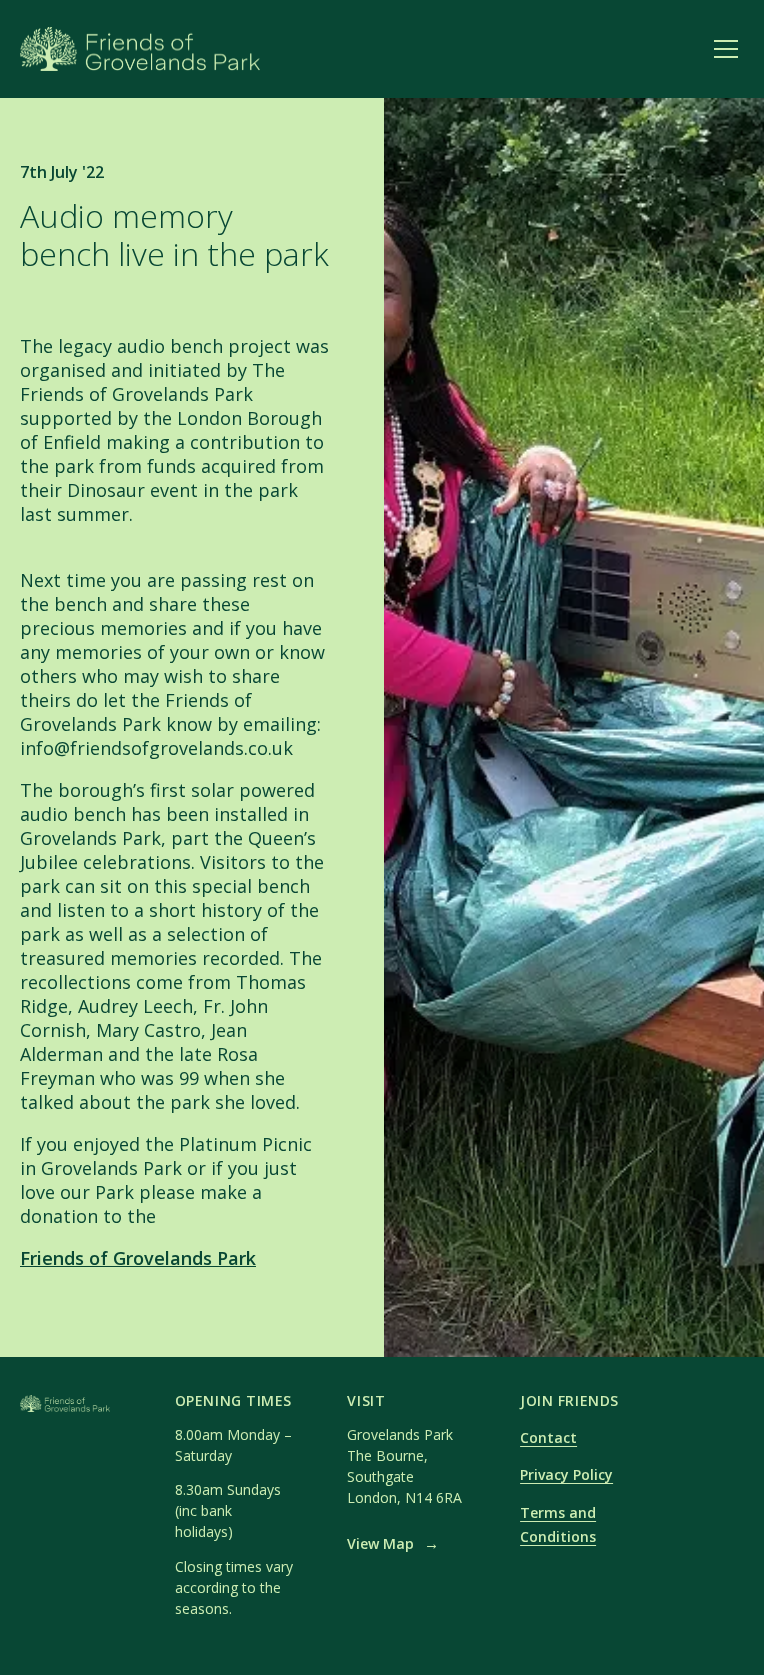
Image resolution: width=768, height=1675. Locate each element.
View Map (393, 1543)
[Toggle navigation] (726, 49)
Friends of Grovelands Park (138, 1258)
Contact (548, 1437)
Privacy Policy (566, 1474)
